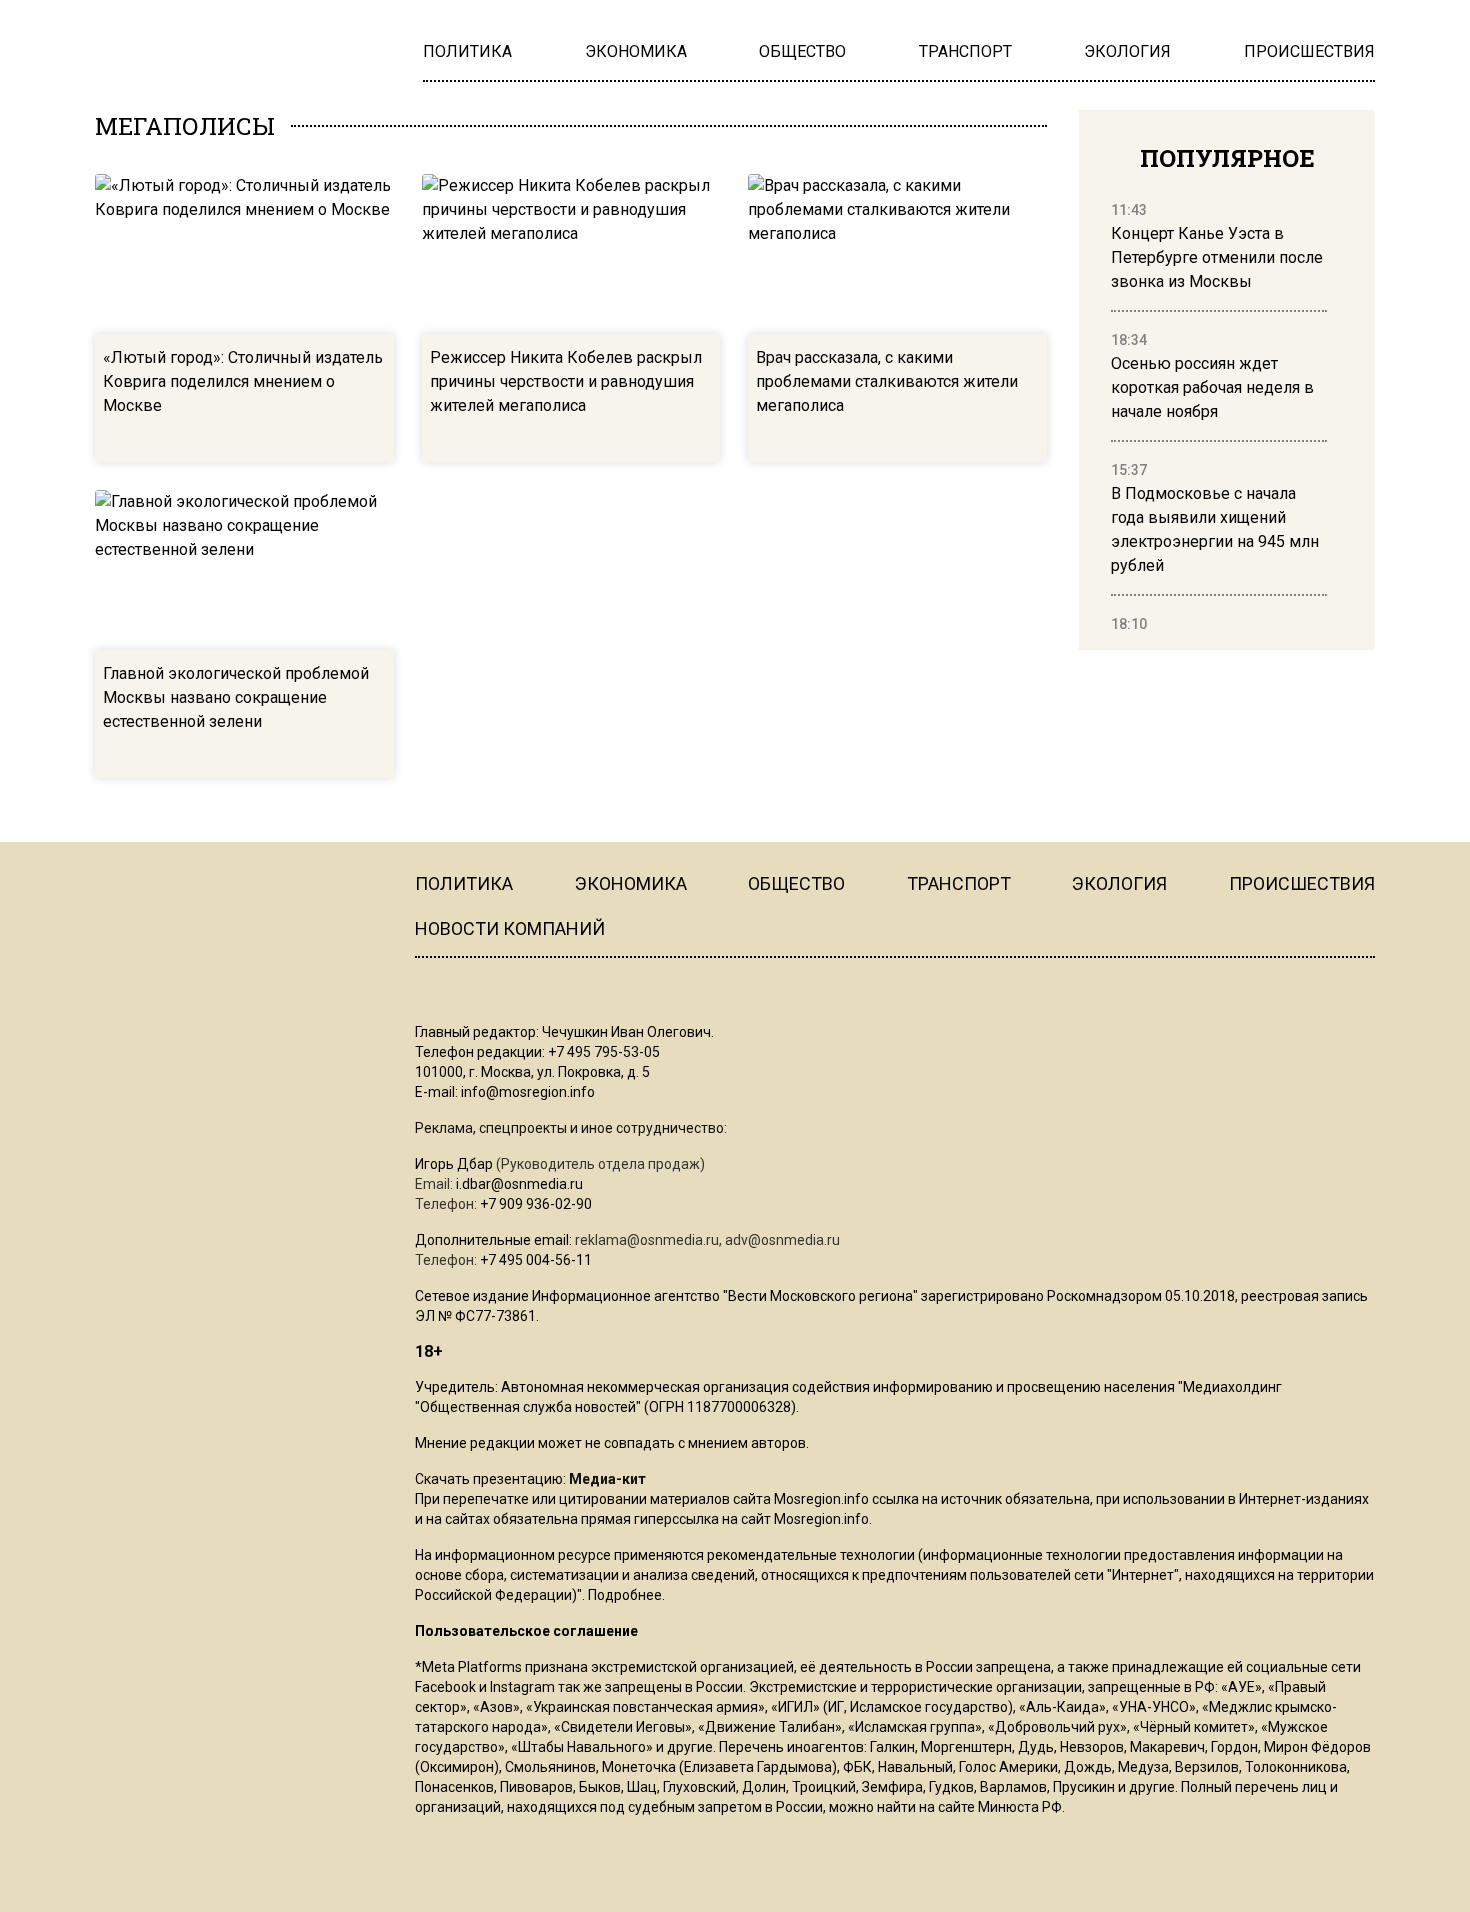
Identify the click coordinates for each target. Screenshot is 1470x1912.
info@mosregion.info (528, 1092)
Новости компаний (510, 928)
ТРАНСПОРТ (959, 883)
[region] (1219, 418)
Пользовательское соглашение (526, 1631)
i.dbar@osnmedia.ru (519, 1184)
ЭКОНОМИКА (631, 883)
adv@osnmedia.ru (782, 1240)
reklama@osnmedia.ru (647, 1240)
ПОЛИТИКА (464, 883)
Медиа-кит (607, 1479)
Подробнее (625, 1595)
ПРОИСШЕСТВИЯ (1302, 883)
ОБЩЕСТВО (796, 883)
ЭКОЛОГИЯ (1119, 883)
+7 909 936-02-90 (536, 1204)
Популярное (1227, 158)
